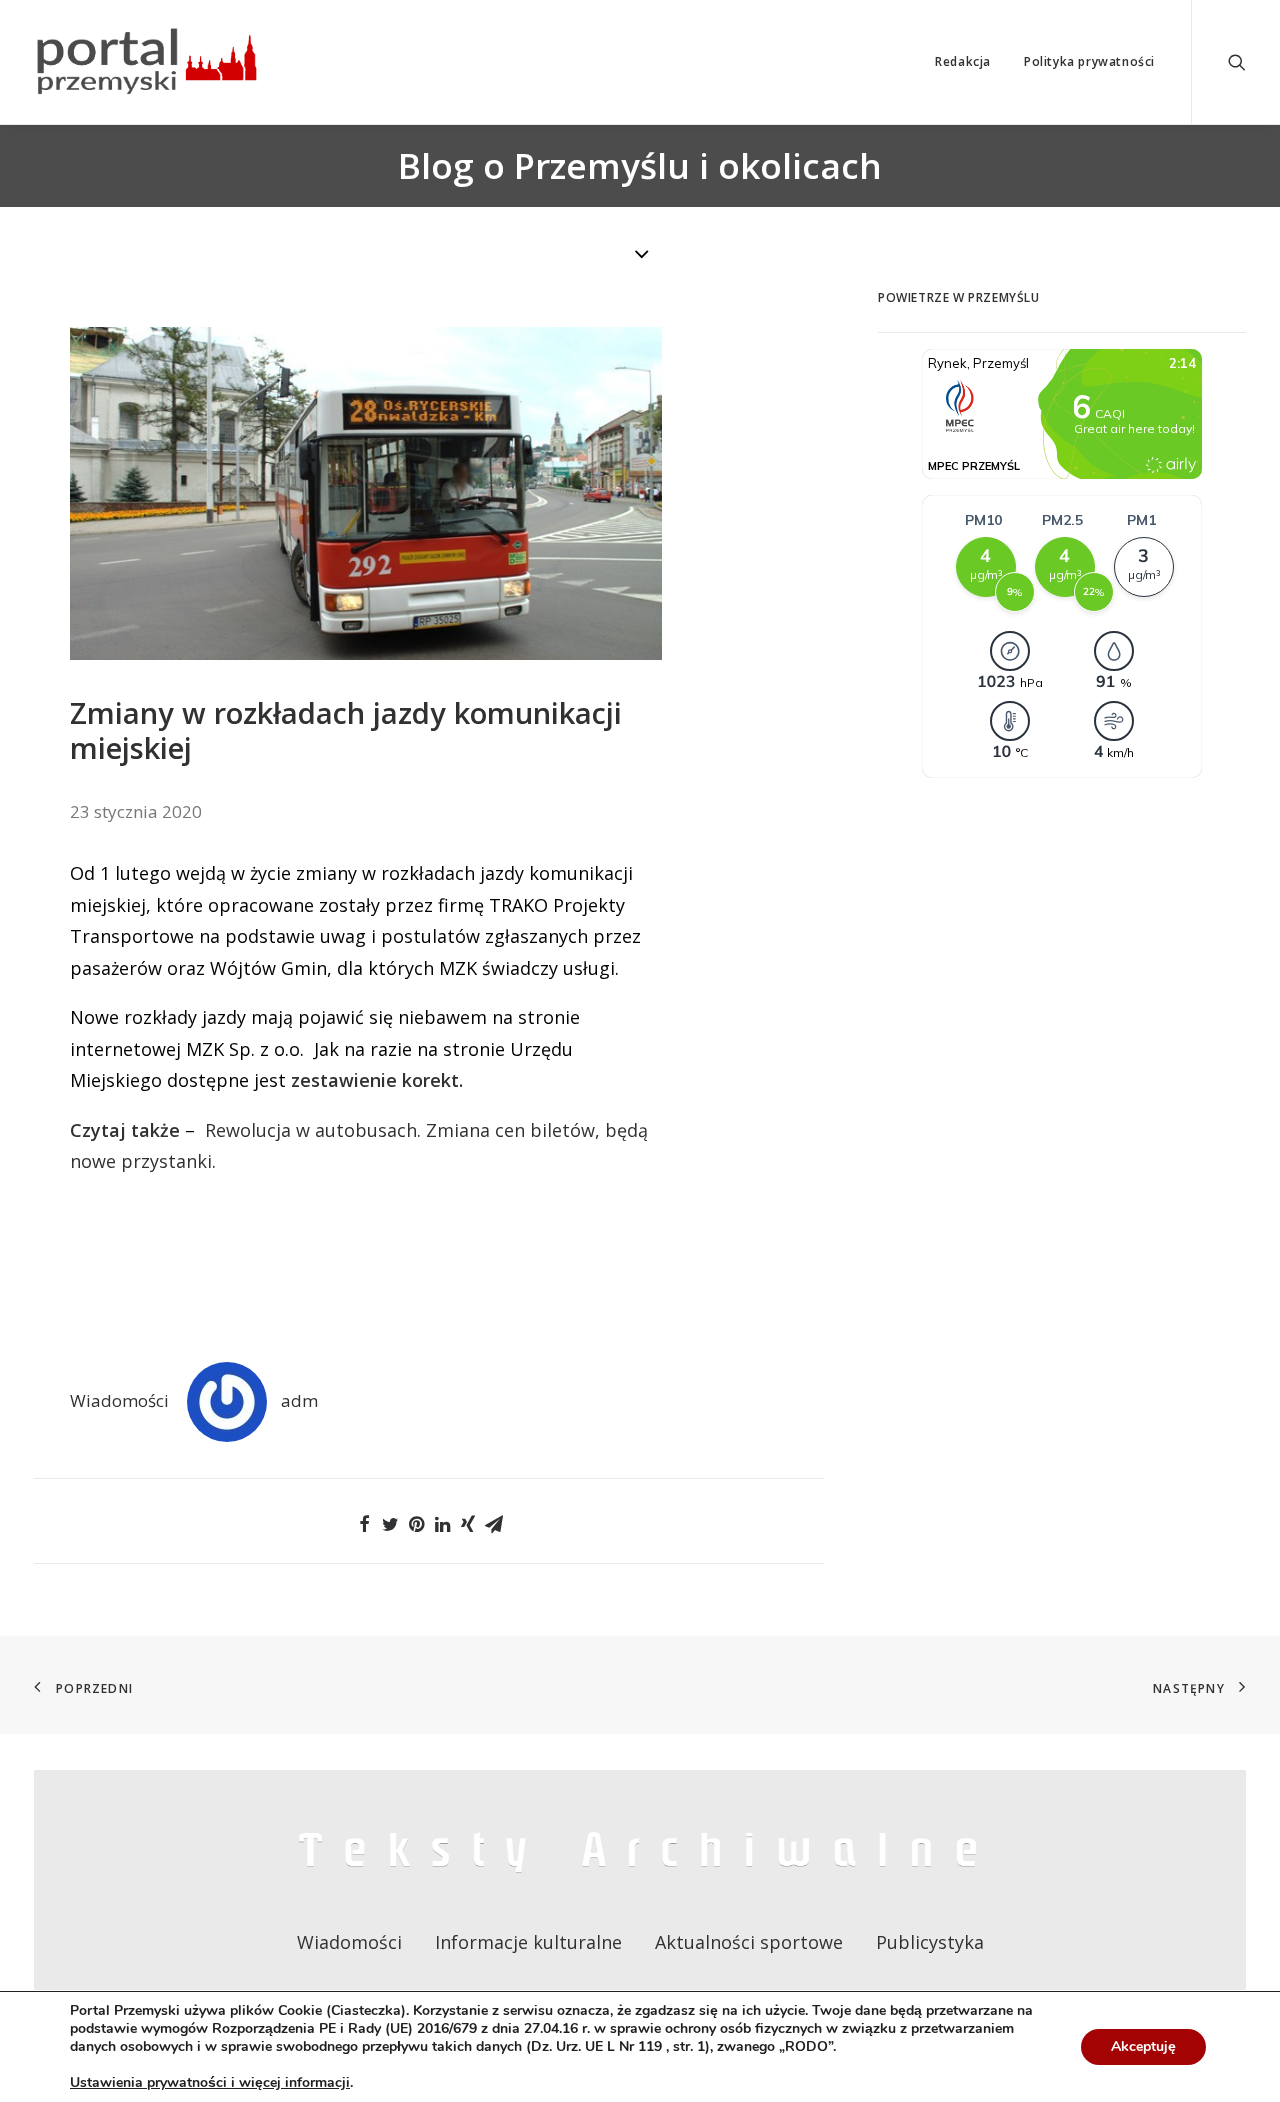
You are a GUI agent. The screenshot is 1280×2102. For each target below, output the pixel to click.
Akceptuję (1143, 2046)
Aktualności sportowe (749, 1942)
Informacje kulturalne (528, 1942)
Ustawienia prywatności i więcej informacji (210, 2083)
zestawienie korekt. (377, 1080)
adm (299, 1400)
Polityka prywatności (1089, 61)
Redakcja (963, 61)
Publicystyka (930, 1942)
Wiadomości (119, 1400)
